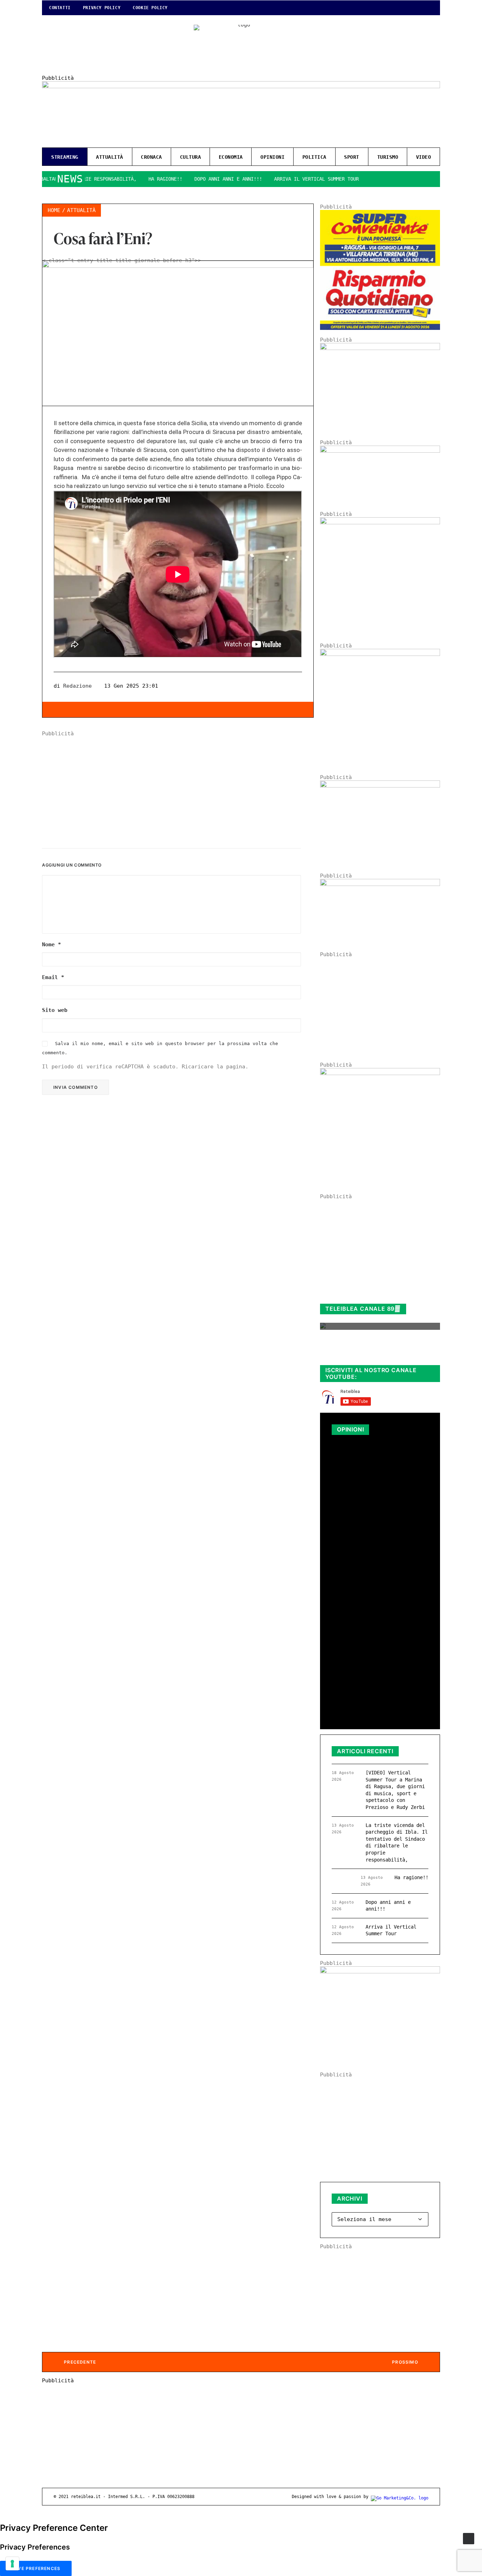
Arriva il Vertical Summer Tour (277, 179)
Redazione (77, 686)
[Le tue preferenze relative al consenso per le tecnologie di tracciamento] (12, 2564)
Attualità (110, 157)
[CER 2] (380, 884)
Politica (314, 157)
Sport (352, 157)
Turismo (388, 157)
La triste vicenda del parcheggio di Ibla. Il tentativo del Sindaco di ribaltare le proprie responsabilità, (379, 1479)
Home (54, 210)
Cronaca (151, 157)
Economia (231, 157)
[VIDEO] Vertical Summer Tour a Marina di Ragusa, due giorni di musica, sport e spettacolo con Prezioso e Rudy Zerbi (395, 1790)
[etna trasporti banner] (380, 348)
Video (424, 157)
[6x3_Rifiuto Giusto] (380, 451)
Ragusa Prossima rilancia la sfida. (375, 1690)
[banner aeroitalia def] (380, 654)
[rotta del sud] (380, 786)
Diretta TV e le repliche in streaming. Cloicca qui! (373, 1352)
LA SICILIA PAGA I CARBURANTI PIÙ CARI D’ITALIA (370, 1598)
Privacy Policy (102, 8)
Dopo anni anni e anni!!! (188, 179)
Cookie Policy (150, 8)
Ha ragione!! (126, 179)
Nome (52, 945)
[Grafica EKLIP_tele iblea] (380, 523)
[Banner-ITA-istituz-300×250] (380, 1972)
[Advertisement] (178, 786)
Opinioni (272, 157)
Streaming (65, 157)
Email (53, 977)
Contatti (60, 8)
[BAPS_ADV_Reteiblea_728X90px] (241, 86)
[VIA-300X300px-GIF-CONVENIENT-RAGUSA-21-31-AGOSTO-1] (380, 328)
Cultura (191, 157)
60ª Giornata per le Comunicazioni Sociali (367, 1646)
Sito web (55, 1010)
